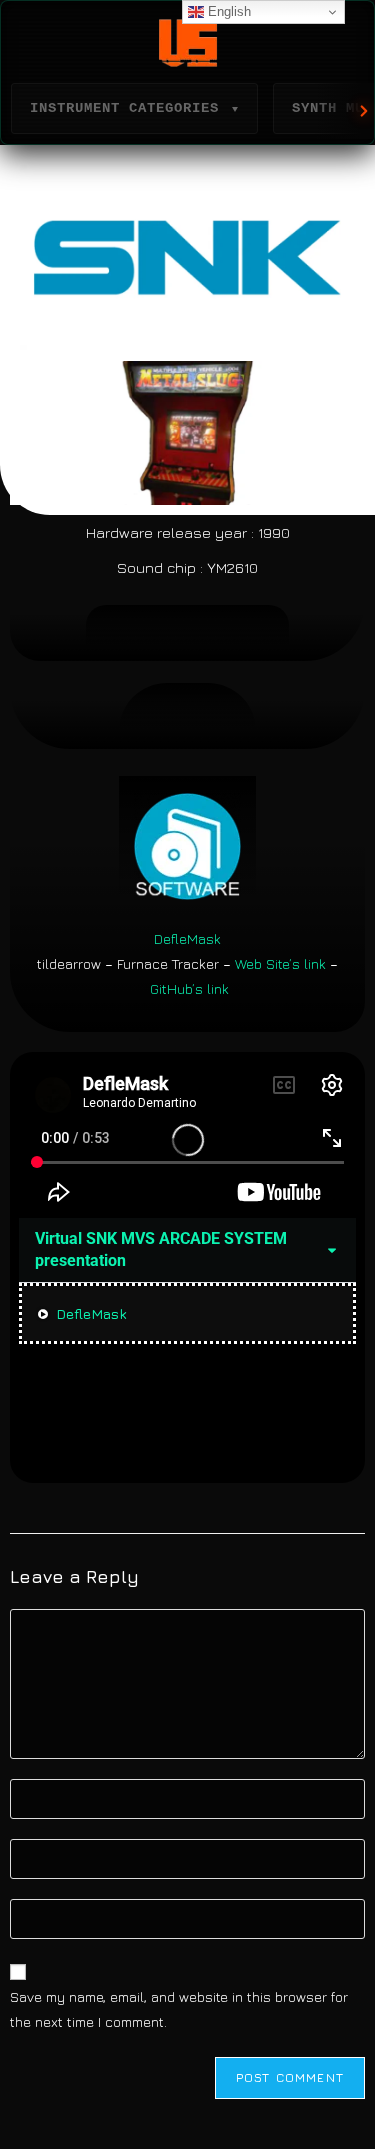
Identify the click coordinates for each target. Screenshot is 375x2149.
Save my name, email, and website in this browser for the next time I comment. (179, 2009)
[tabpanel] (187, 1139)
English (227, 11)
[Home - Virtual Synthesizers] (187, 43)
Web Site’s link (280, 963)
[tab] (187, 1313)
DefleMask (187, 938)
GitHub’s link (189, 988)
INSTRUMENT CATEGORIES (134, 108)
